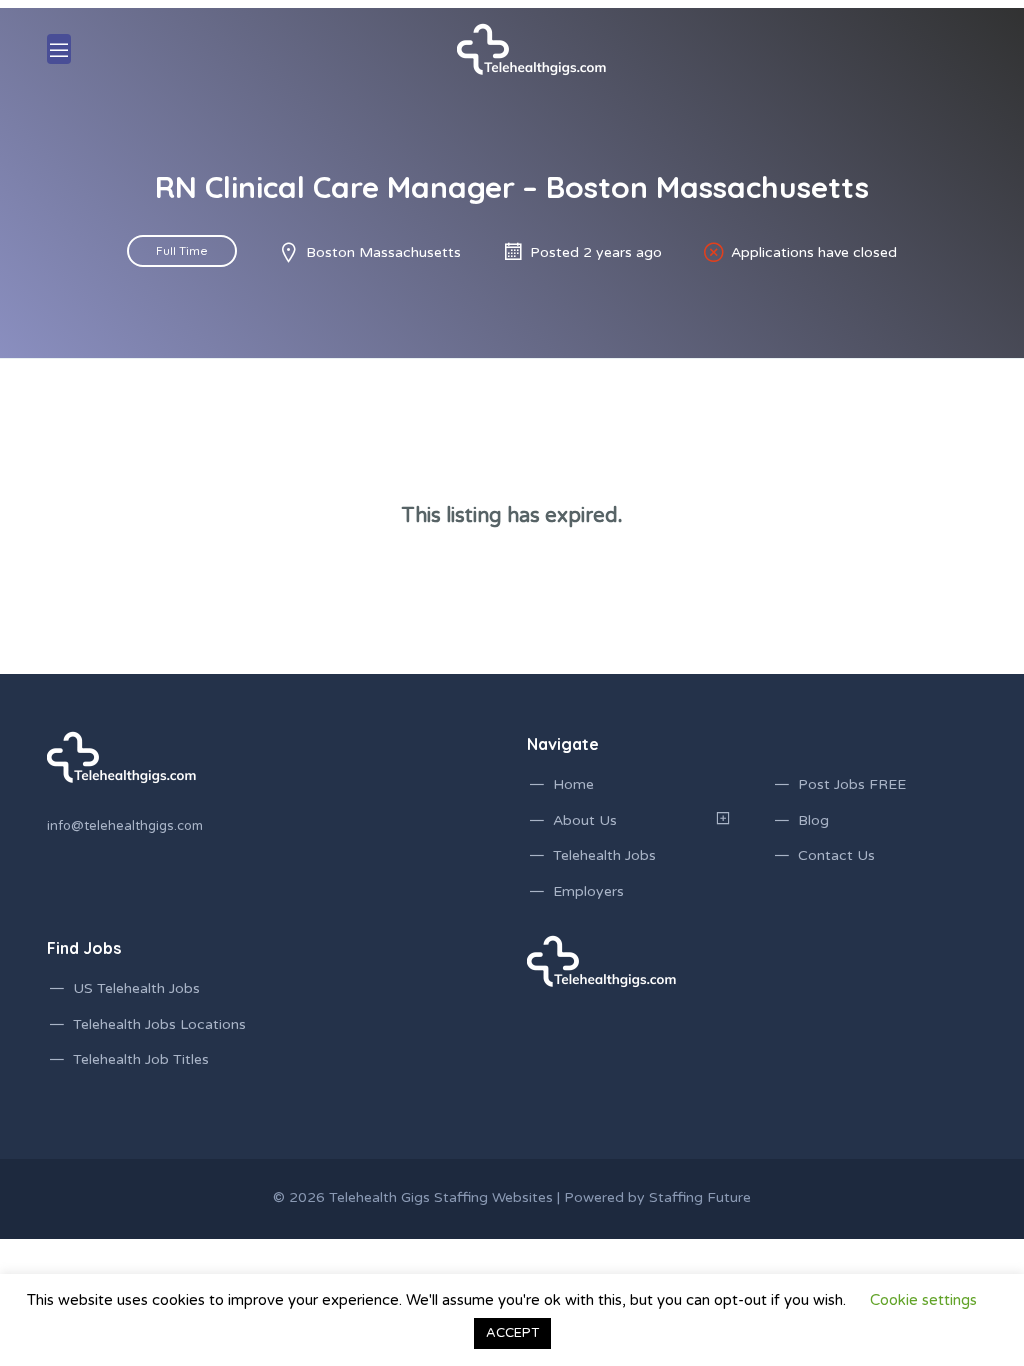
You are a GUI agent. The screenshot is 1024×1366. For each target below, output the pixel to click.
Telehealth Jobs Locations (159, 1024)
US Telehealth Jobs (136, 988)
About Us (585, 820)
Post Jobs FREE (852, 784)
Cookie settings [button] (923, 1300)
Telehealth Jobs (604, 855)
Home (573, 784)
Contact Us (836, 855)
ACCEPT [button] (512, 1333)
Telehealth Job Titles (141, 1059)
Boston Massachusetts (383, 252)
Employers (588, 891)
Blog (813, 820)
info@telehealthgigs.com (125, 826)
